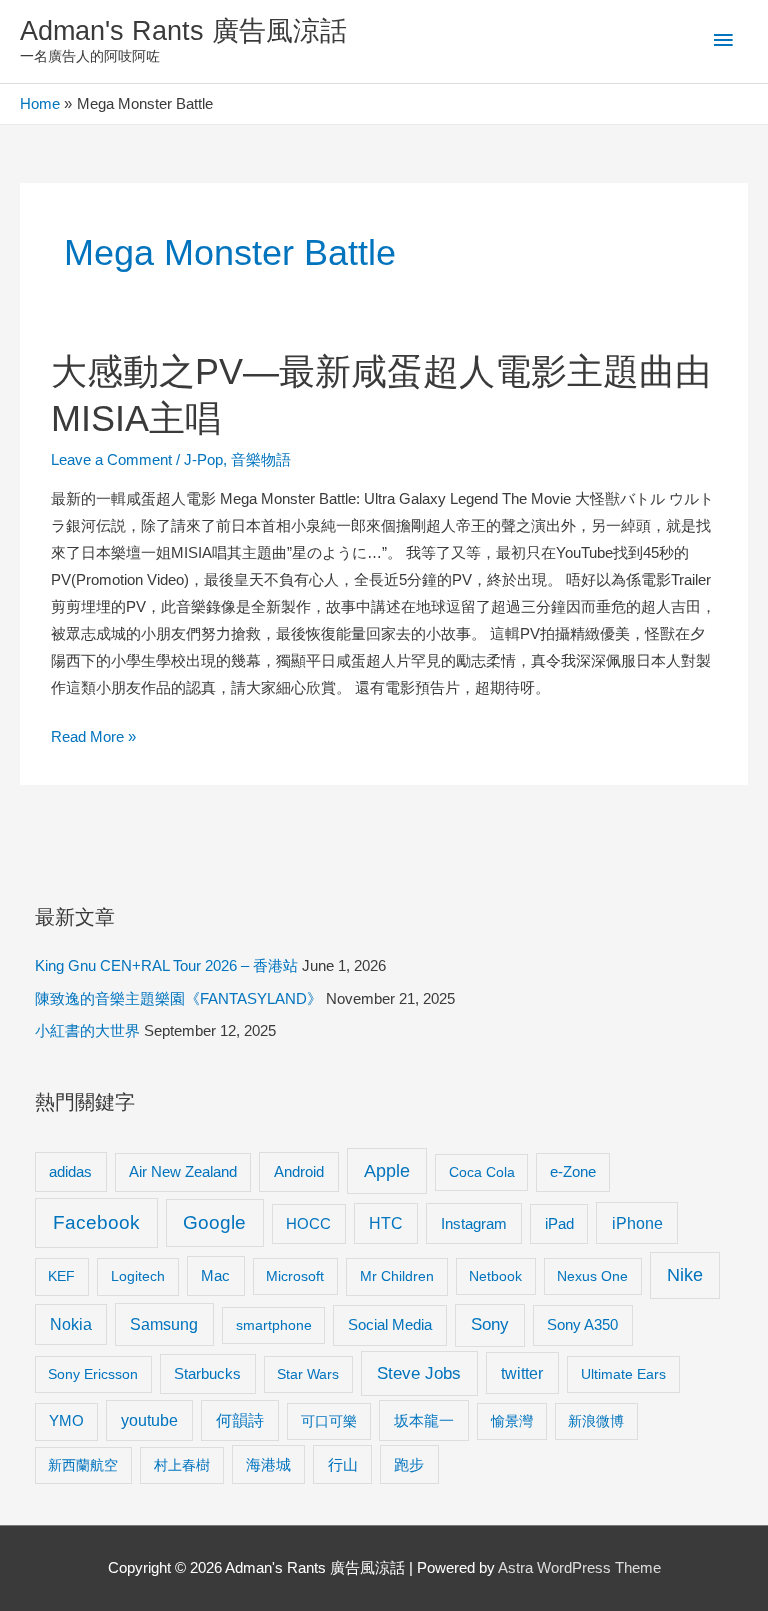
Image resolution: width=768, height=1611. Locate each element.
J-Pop (203, 460)
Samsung (164, 1324)
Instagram (474, 1223)
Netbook (495, 1276)
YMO (66, 1421)
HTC (386, 1223)
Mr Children (397, 1276)
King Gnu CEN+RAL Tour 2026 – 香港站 (166, 966)
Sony (490, 1324)
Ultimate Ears (623, 1374)
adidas (70, 1171)
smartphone (274, 1325)
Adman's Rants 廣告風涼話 (183, 30)
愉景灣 (512, 1421)
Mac (215, 1276)
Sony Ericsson (93, 1374)
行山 (343, 1465)
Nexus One (592, 1276)
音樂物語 (261, 460)
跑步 (409, 1465)
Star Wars (308, 1374)
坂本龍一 (424, 1420)
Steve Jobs (419, 1373)
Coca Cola (482, 1172)
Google (214, 1222)
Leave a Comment (111, 460)
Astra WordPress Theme (579, 1568)
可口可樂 (329, 1421)
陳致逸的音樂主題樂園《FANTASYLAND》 (178, 999)
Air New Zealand (183, 1172)
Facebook (96, 1222)
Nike (685, 1275)
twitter (522, 1373)
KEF (61, 1276)
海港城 (268, 1465)
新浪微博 (596, 1421)
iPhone (637, 1223)
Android (299, 1171)
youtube (149, 1420)
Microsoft (295, 1276)
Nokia (71, 1324)
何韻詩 (240, 1420)
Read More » (93, 739)
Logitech (138, 1276)
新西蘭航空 (83, 1465)
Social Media (390, 1324)
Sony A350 (582, 1324)
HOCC (308, 1224)
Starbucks (207, 1373)
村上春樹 (182, 1465)
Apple (387, 1171)
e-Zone (573, 1172)
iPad (559, 1223)
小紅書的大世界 (87, 1031)
